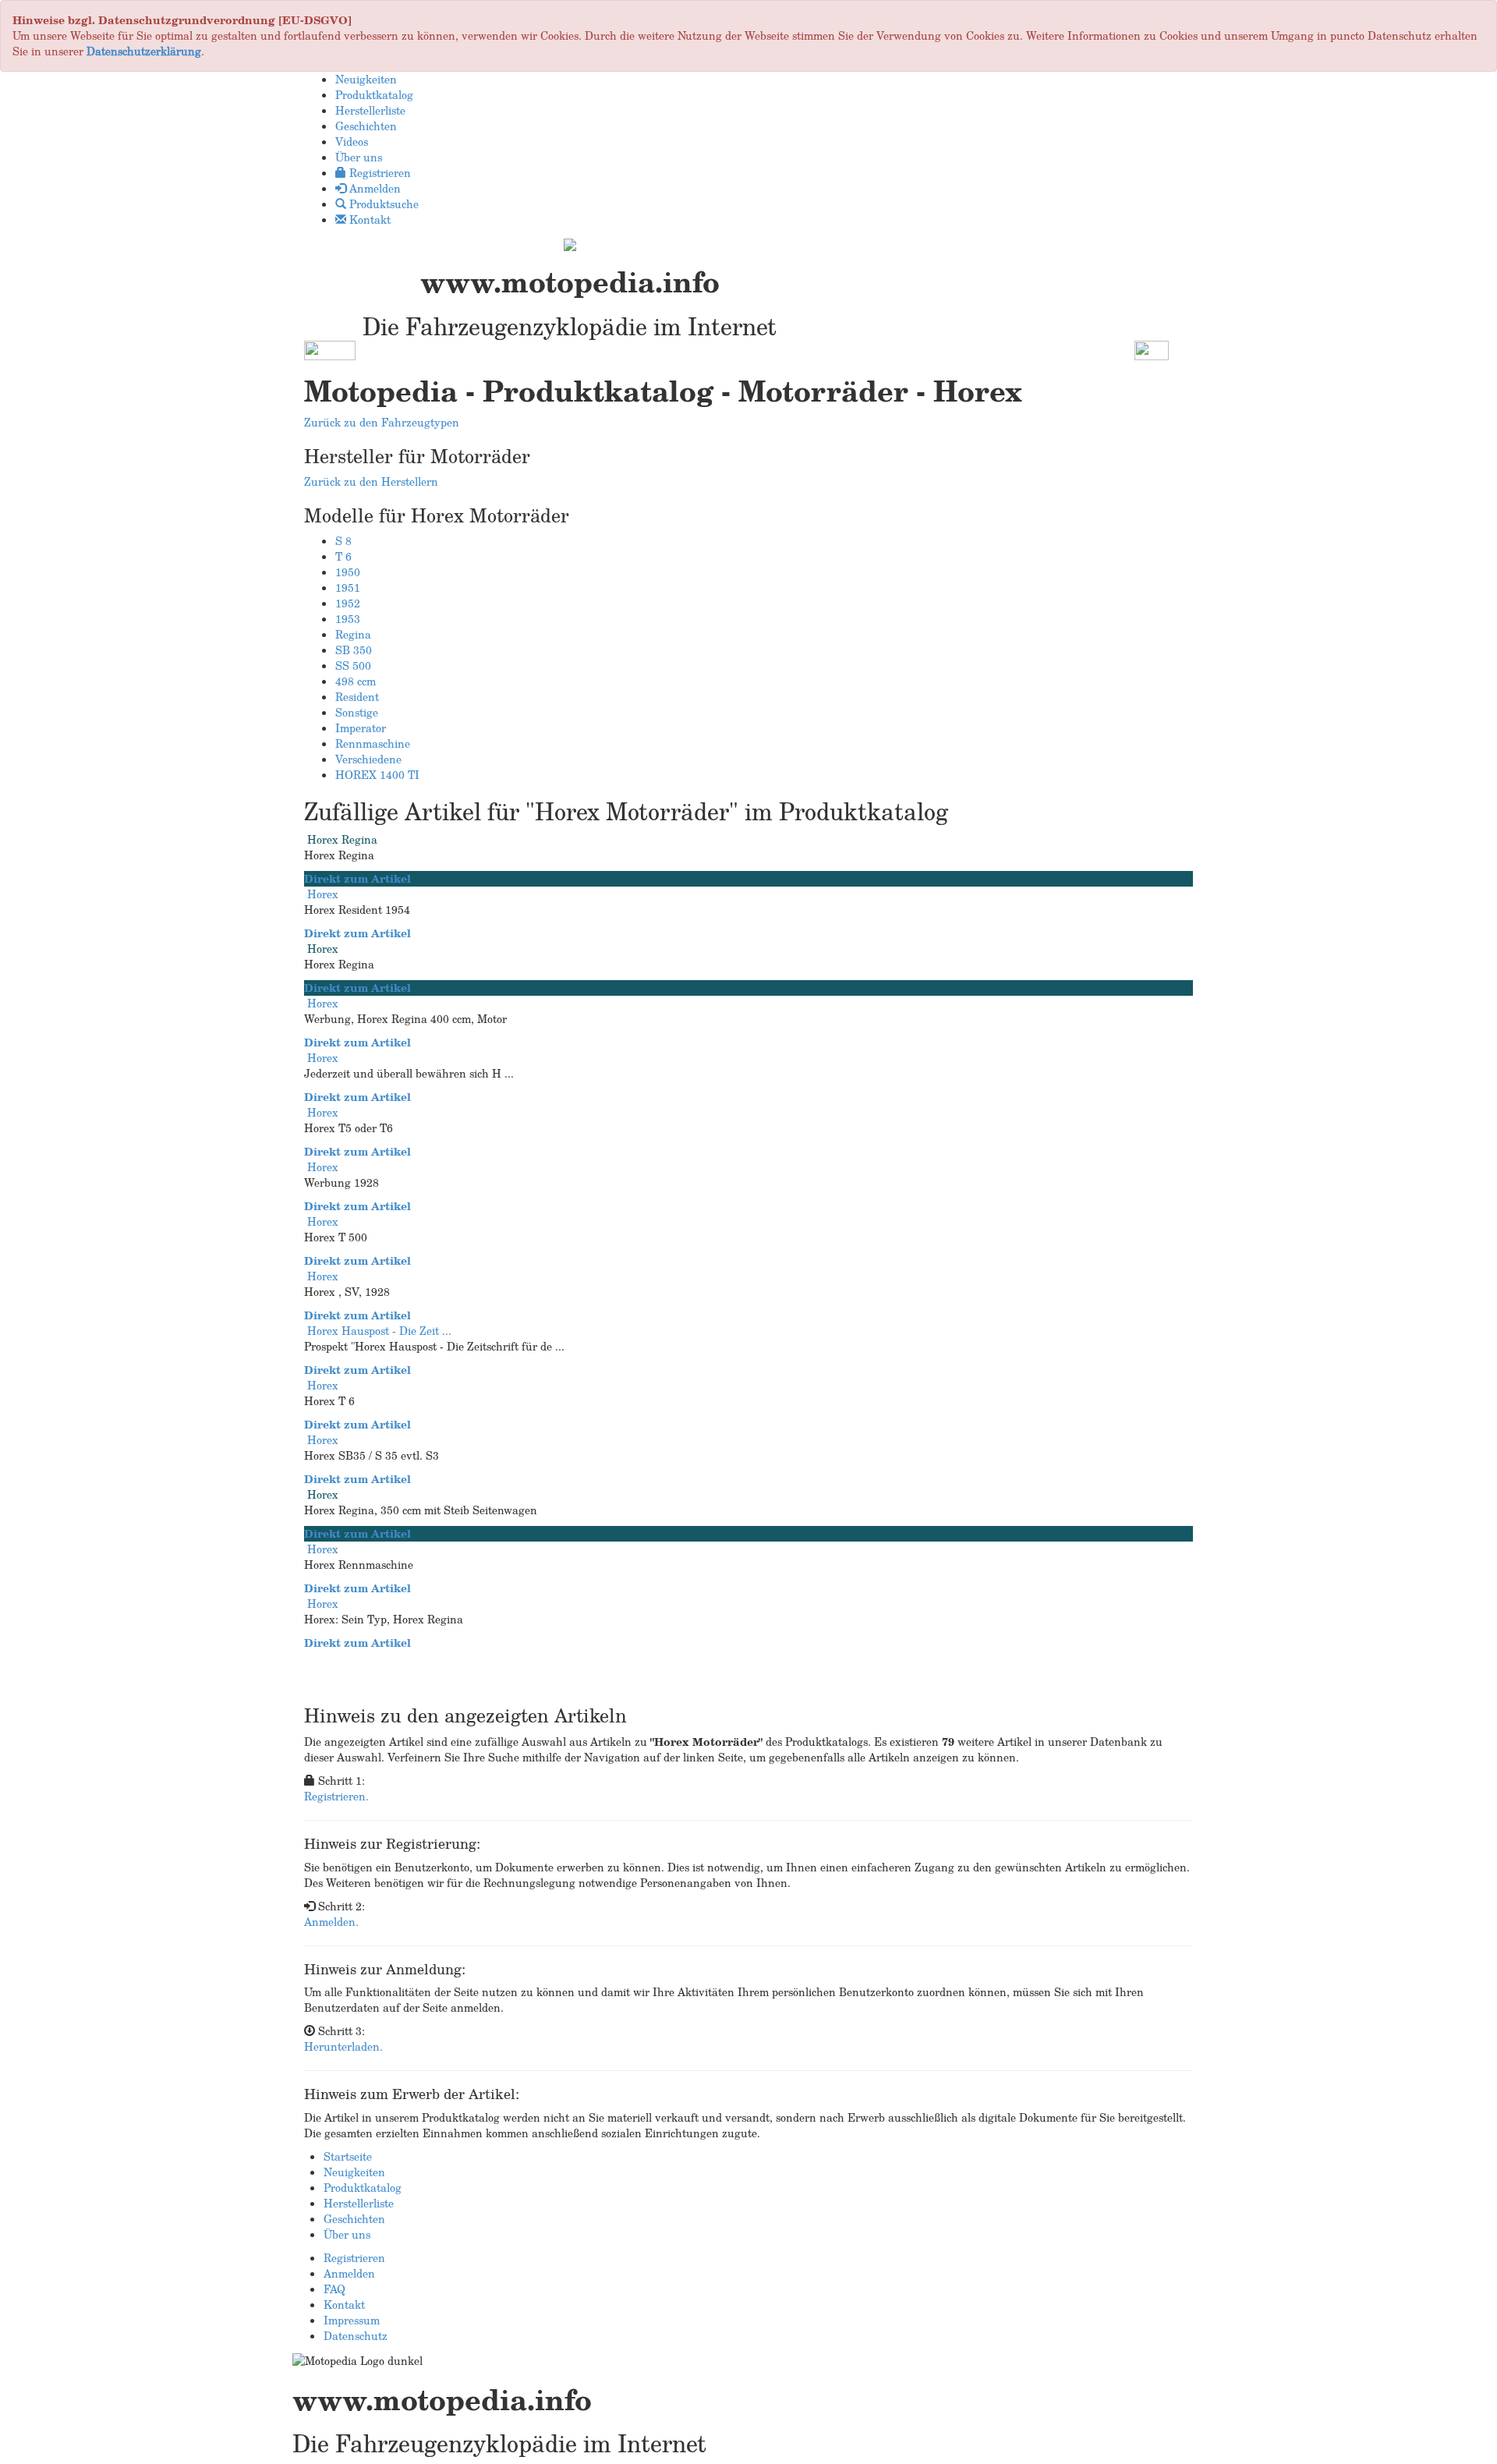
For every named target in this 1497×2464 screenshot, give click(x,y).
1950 (348, 572)
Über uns (347, 2234)
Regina (353, 634)
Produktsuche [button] (382, 204)
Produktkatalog (363, 2188)
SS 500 (353, 666)
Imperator (361, 728)
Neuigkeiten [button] (366, 79)
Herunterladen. (343, 2046)
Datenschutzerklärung (144, 51)
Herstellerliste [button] (370, 110)
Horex (323, 894)
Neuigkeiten (354, 2172)
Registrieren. (336, 1796)
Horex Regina (342, 839)
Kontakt (344, 2305)
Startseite (348, 2156)
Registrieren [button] (379, 173)
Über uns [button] (359, 157)
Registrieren (354, 2258)
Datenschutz (356, 2336)
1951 (348, 588)
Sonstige (357, 712)
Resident (357, 697)
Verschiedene (368, 759)
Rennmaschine (373, 743)
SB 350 (354, 650)
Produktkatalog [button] (374, 95)
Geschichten (354, 2219)
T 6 (343, 556)
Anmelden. (331, 1922)
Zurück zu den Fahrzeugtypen (382, 422)
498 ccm (356, 681)
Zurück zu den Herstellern (371, 481)
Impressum (352, 2320)
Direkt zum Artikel (357, 878)
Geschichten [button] (366, 126)
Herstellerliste (359, 2203)
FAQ (334, 2289)
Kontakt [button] (368, 219)
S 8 (343, 541)
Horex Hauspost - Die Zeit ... (379, 1331)
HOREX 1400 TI (377, 775)
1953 (348, 619)
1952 (348, 603)
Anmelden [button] (373, 188)
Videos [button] (352, 142)
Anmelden (349, 2273)
